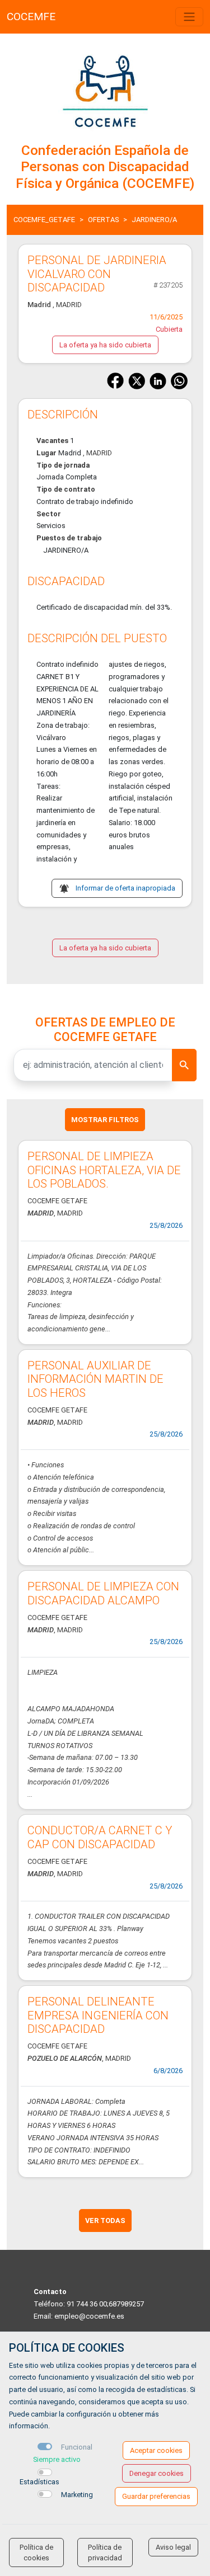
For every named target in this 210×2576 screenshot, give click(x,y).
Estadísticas (39, 2482)
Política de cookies (36, 2553)
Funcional (77, 2447)
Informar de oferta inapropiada (125, 888)
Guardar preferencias (156, 2496)
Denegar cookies (157, 2473)
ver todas (105, 2221)
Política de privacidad (105, 2553)
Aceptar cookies (156, 2450)
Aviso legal (173, 2547)
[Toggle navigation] (189, 17)
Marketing (77, 2495)
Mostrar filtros (105, 1120)
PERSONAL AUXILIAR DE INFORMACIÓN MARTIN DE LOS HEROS (95, 1379)
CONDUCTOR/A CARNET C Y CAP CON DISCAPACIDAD (100, 1837)
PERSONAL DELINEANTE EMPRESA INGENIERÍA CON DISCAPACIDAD (98, 2015)
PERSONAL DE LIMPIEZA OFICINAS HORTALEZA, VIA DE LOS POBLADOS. (104, 1170)
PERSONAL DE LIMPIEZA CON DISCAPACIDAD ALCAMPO (103, 1593)
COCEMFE (31, 17)
